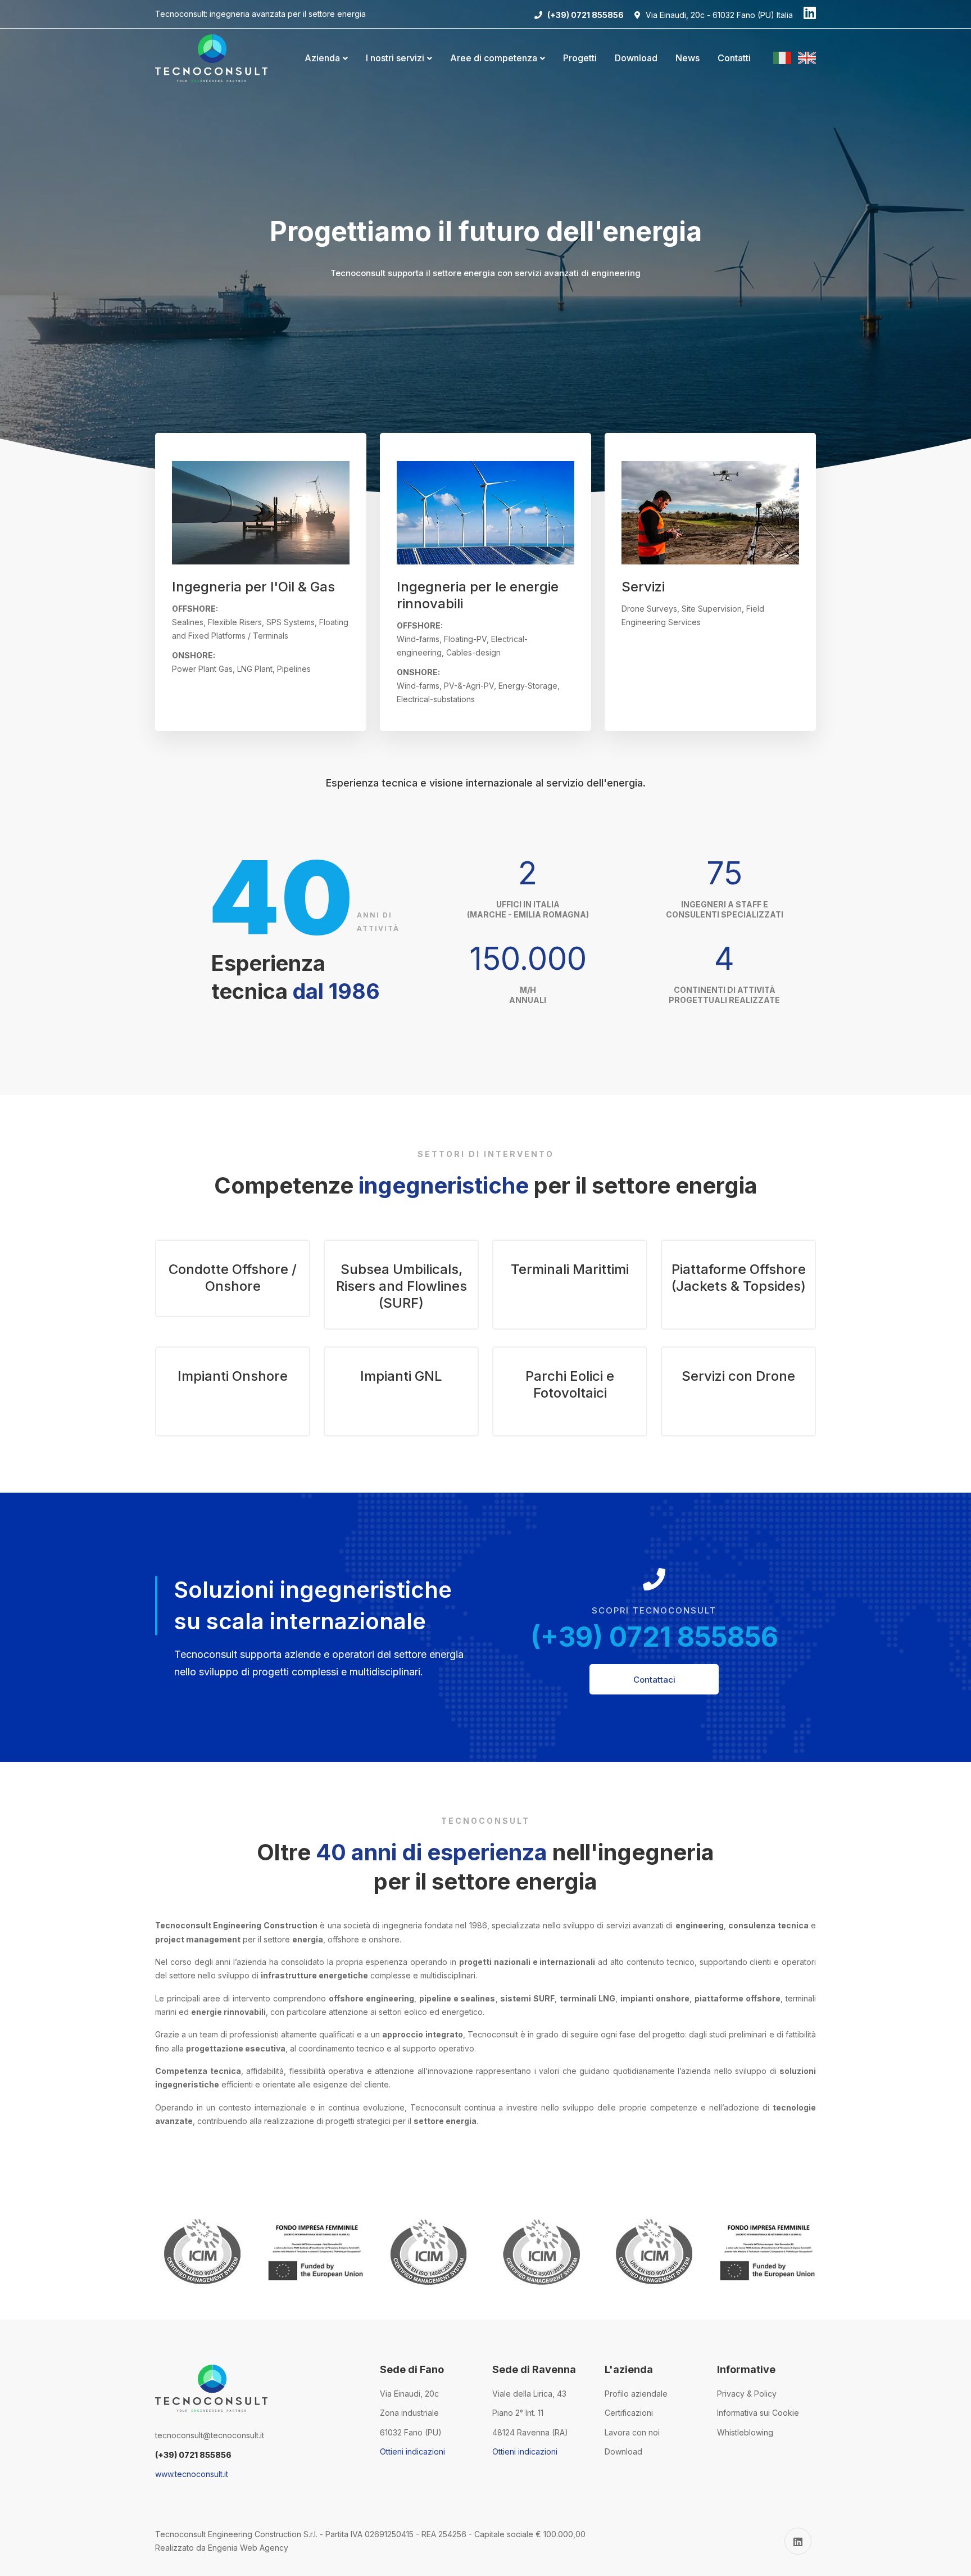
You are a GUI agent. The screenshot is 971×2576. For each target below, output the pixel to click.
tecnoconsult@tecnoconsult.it (210, 2435)
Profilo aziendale (636, 2394)
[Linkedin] (810, 14)
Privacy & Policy (747, 2394)
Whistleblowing (745, 2432)
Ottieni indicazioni (412, 2451)
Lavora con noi (632, 2432)
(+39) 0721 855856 (654, 1637)
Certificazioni (629, 2413)
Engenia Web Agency (248, 2548)
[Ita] (784, 58)
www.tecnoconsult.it (192, 2474)
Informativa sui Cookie (758, 2413)
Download (623, 2451)
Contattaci (654, 1680)
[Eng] (807, 58)
